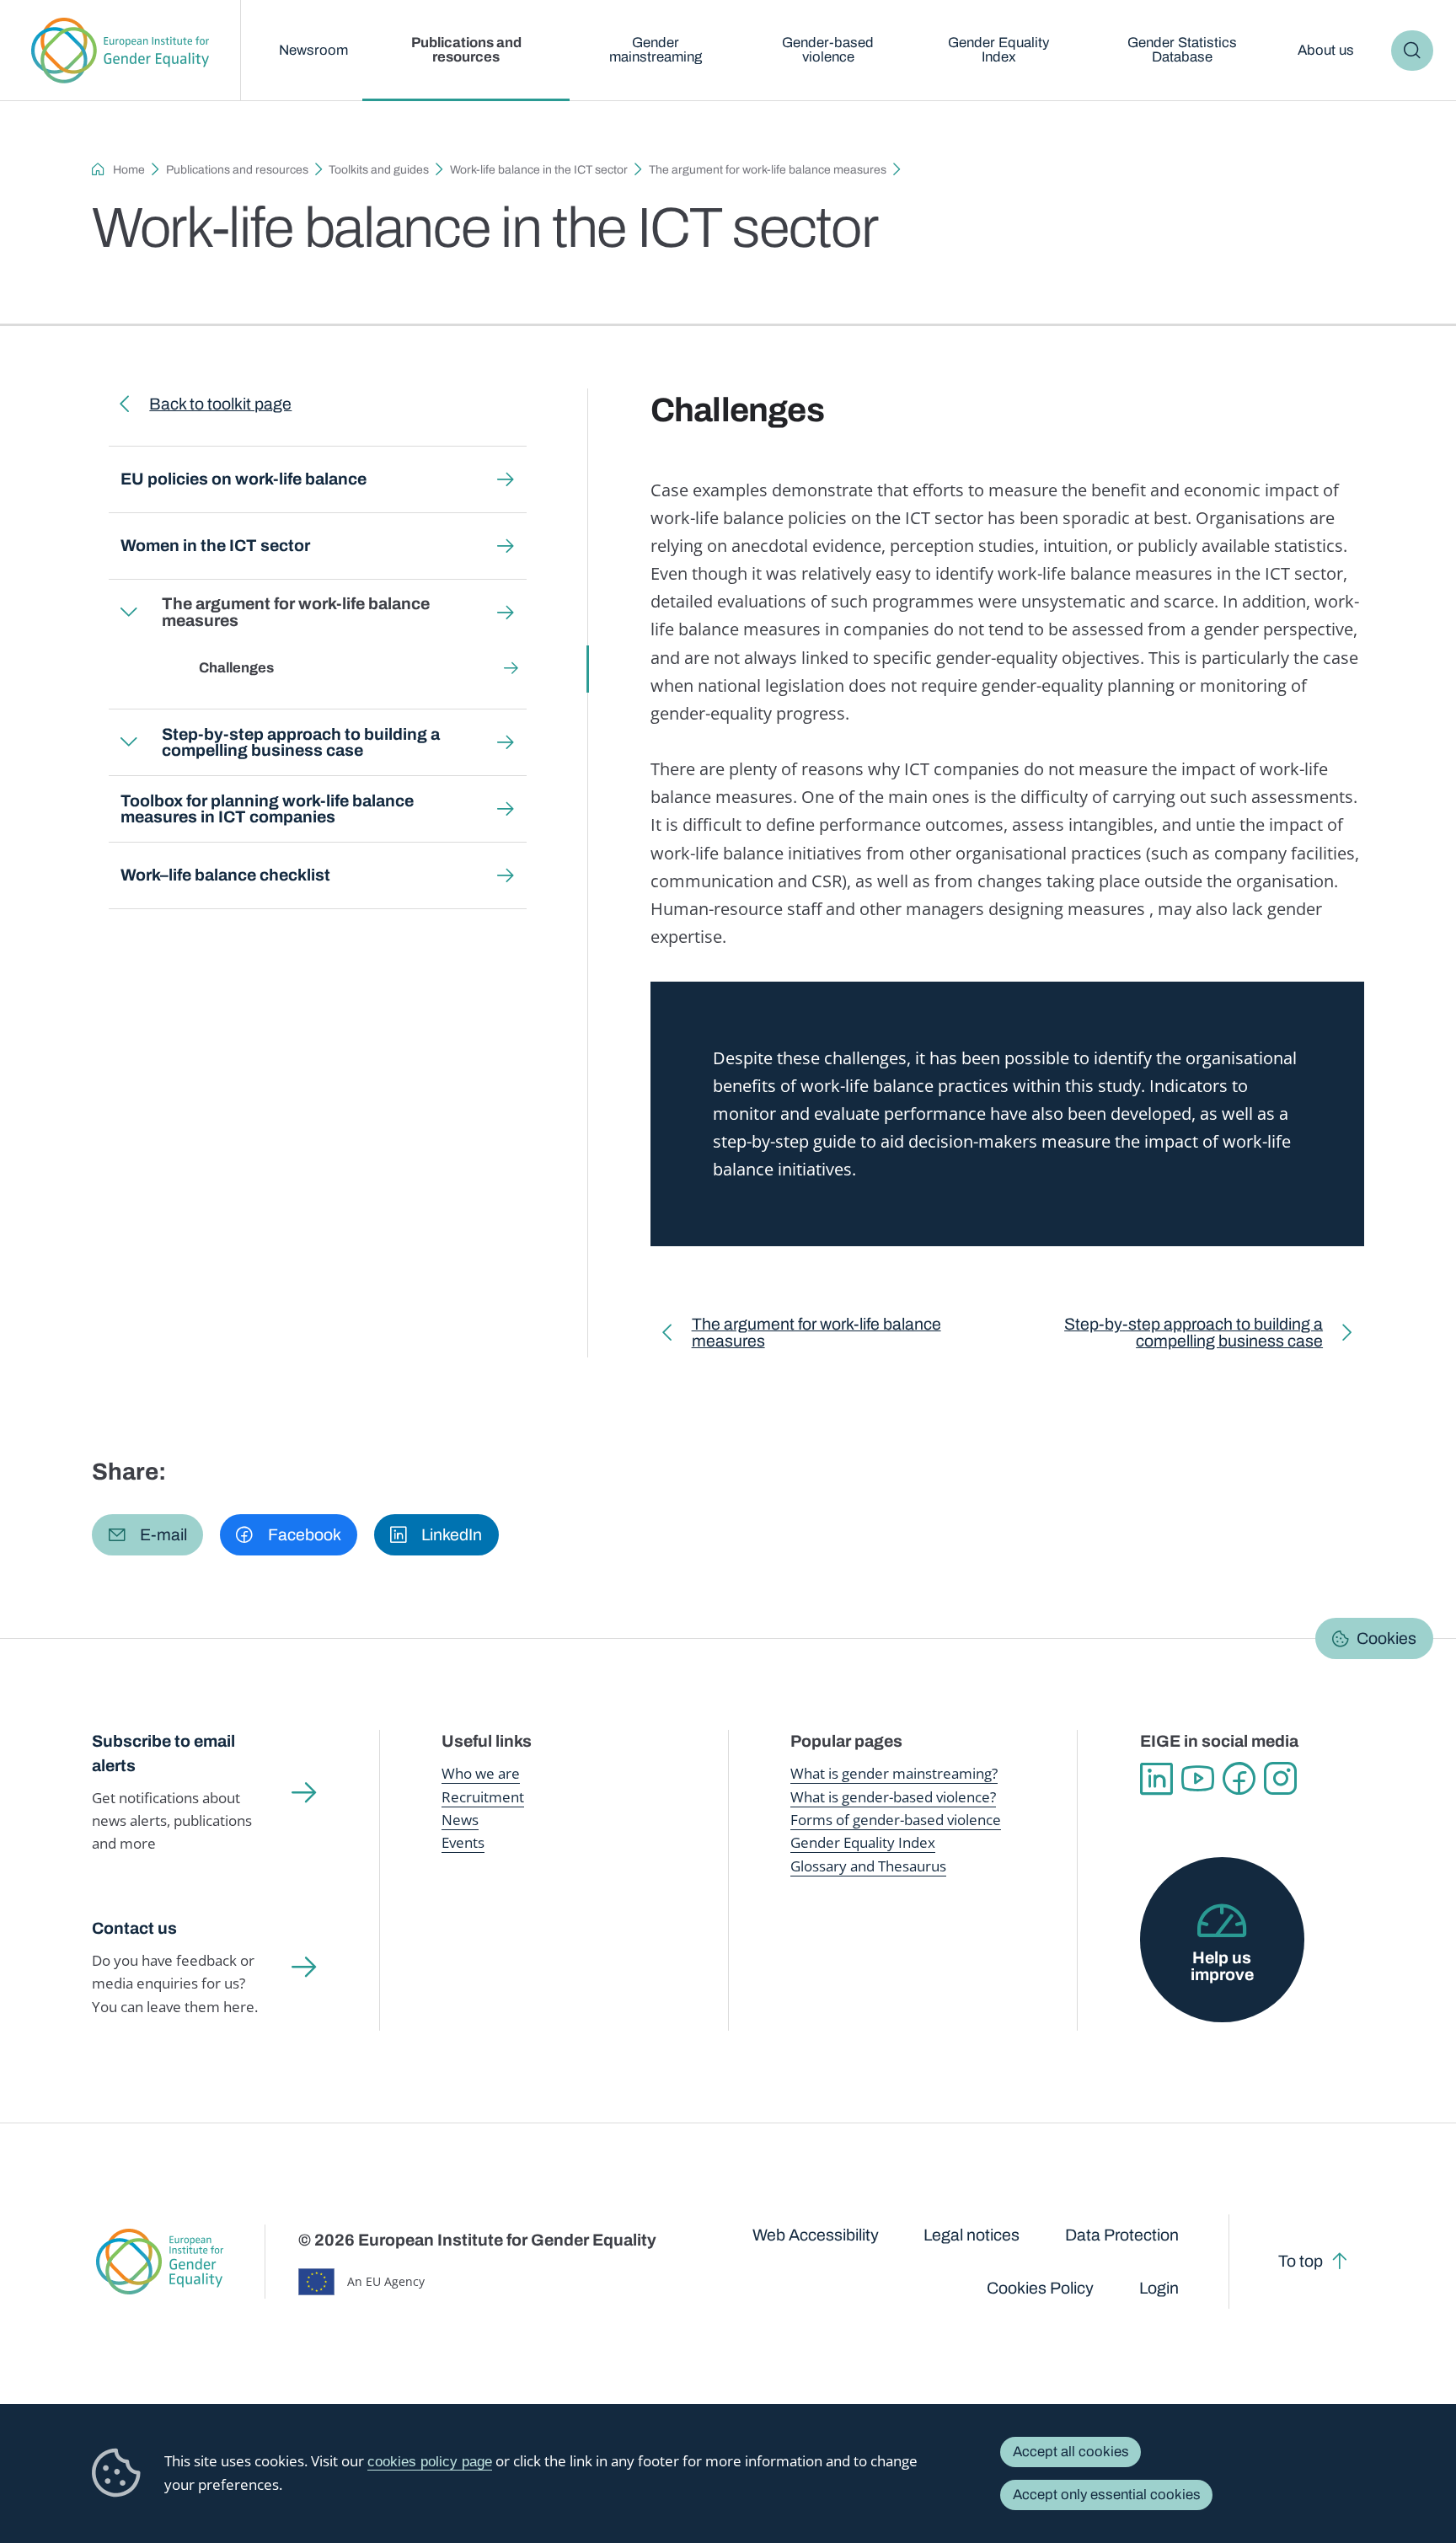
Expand (129, 613)
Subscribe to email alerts (163, 1753)
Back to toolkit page (220, 404)
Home (129, 170)
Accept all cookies (1071, 2452)
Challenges (236, 668)
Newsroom (313, 50)
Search (1412, 51)
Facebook (1239, 1778)
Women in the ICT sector (215, 546)
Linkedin (1156, 1778)
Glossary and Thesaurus (868, 1866)
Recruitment (483, 1797)
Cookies (1386, 1638)
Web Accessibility (816, 2235)
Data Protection (1122, 2235)
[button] (147, 1535)
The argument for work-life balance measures (768, 170)
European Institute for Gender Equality (120, 51)
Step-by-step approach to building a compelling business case (301, 743)
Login (1159, 2288)
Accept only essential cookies (1107, 2495)
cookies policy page (430, 2462)
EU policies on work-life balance (244, 479)
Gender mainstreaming (656, 50)
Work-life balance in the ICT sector (539, 170)
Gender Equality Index (998, 50)
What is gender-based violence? (893, 1797)
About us (1326, 50)
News (460, 1820)
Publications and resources (466, 50)
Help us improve (1222, 1966)
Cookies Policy (1040, 2288)
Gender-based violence (828, 50)
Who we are (481, 1773)
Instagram (1280, 1778)
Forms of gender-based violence (896, 1820)
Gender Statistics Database (1182, 50)
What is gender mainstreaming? (894, 1773)
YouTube (1198, 1778)
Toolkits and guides (379, 170)
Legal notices (972, 2235)
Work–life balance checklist (225, 875)
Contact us (134, 1928)
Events (463, 1842)
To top (1301, 2261)
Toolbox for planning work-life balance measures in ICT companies (267, 809)
